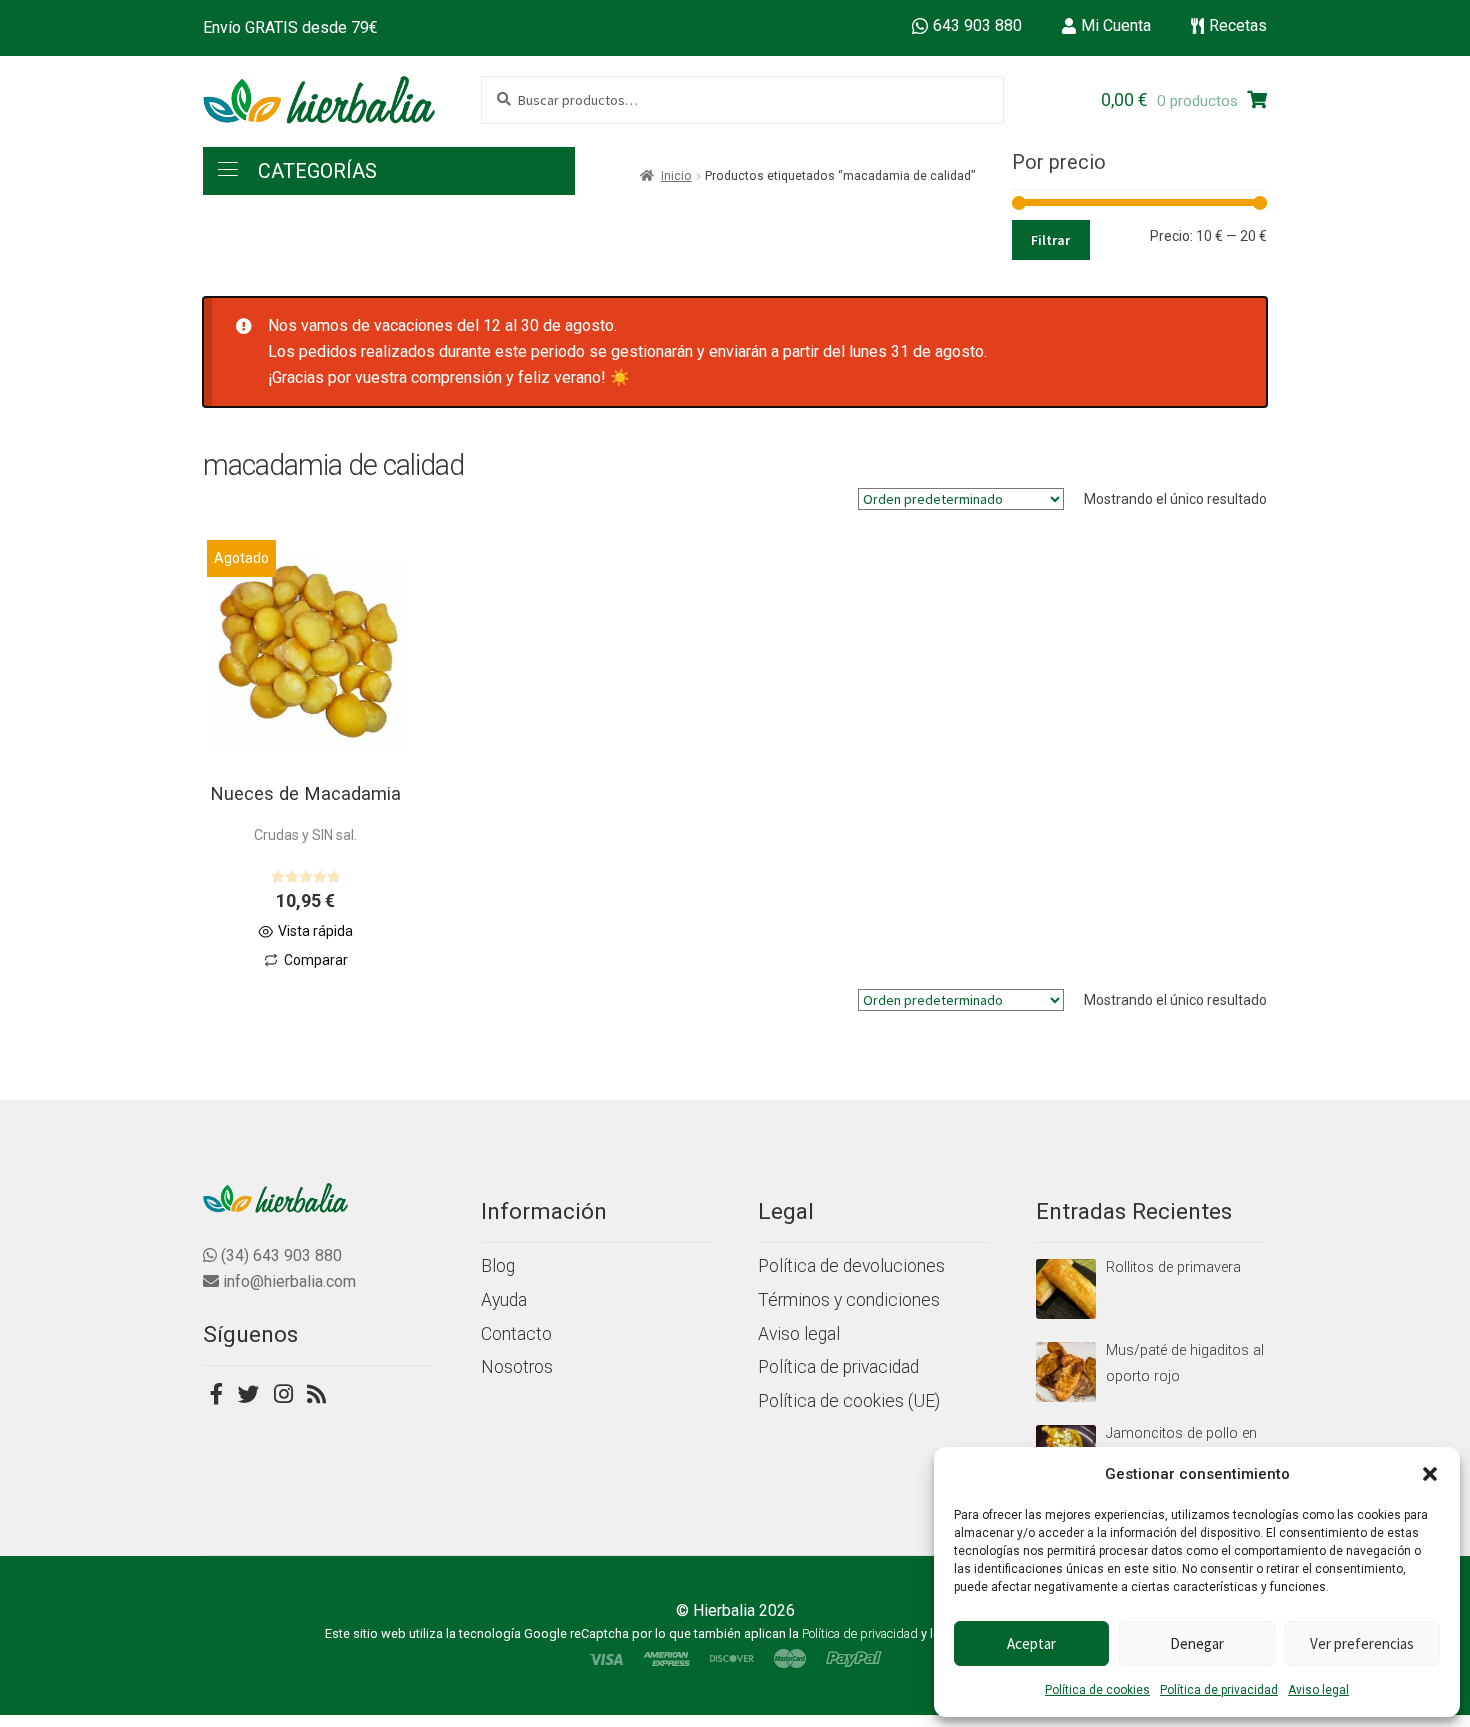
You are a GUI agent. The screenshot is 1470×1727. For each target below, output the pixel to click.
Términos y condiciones (849, 1300)
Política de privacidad (1219, 1690)
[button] (1430, 1474)
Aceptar (1031, 1643)
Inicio (676, 176)
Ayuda (504, 1300)
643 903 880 (977, 25)
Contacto (516, 1334)
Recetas (1238, 25)
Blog (498, 1266)
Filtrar (1050, 240)
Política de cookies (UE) (849, 1401)
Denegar (1197, 1643)
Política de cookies (1097, 1690)
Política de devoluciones (851, 1266)
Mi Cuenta (1116, 25)
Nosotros (517, 1367)
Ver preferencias (1362, 1643)
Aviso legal (1318, 1690)
